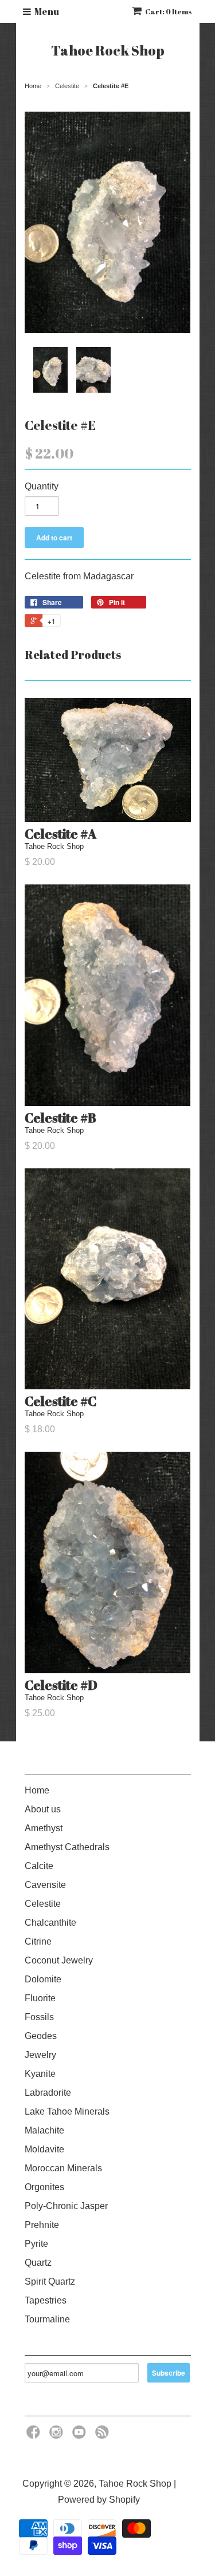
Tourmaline (47, 2319)
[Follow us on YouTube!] (81, 2435)
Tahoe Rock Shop (108, 50)
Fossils (39, 2017)
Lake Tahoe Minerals (67, 2111)
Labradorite (48, 2093)
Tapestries (46, 2300)
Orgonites (44, 2187)
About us (43, 1809)
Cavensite (45, 1885)
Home (37, 1790)
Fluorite (40, 1998)
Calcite (39, 1866)
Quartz (38, 2263)
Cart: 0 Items (169, 11)
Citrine (38, 1941)
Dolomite (43, 1979)
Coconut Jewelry (59, 1960)
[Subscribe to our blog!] (104, 2435)
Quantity (42, 486)
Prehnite (42, 2225)
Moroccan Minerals (63, 2168)
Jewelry (40, 2055)
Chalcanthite (50, 1923)
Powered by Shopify (99, 2500)
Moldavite (44, 2149)
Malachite (44, 2130)
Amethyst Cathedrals (67, 1847)
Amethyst (44, 1828)
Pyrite (36, 2244)
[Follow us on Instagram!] (58, 2435)
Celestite (43, 1904)
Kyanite (40, 2074)
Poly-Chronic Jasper (66, 2206)
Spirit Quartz (50, 2281)
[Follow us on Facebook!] (35, 2435)
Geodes (41, 2036)
